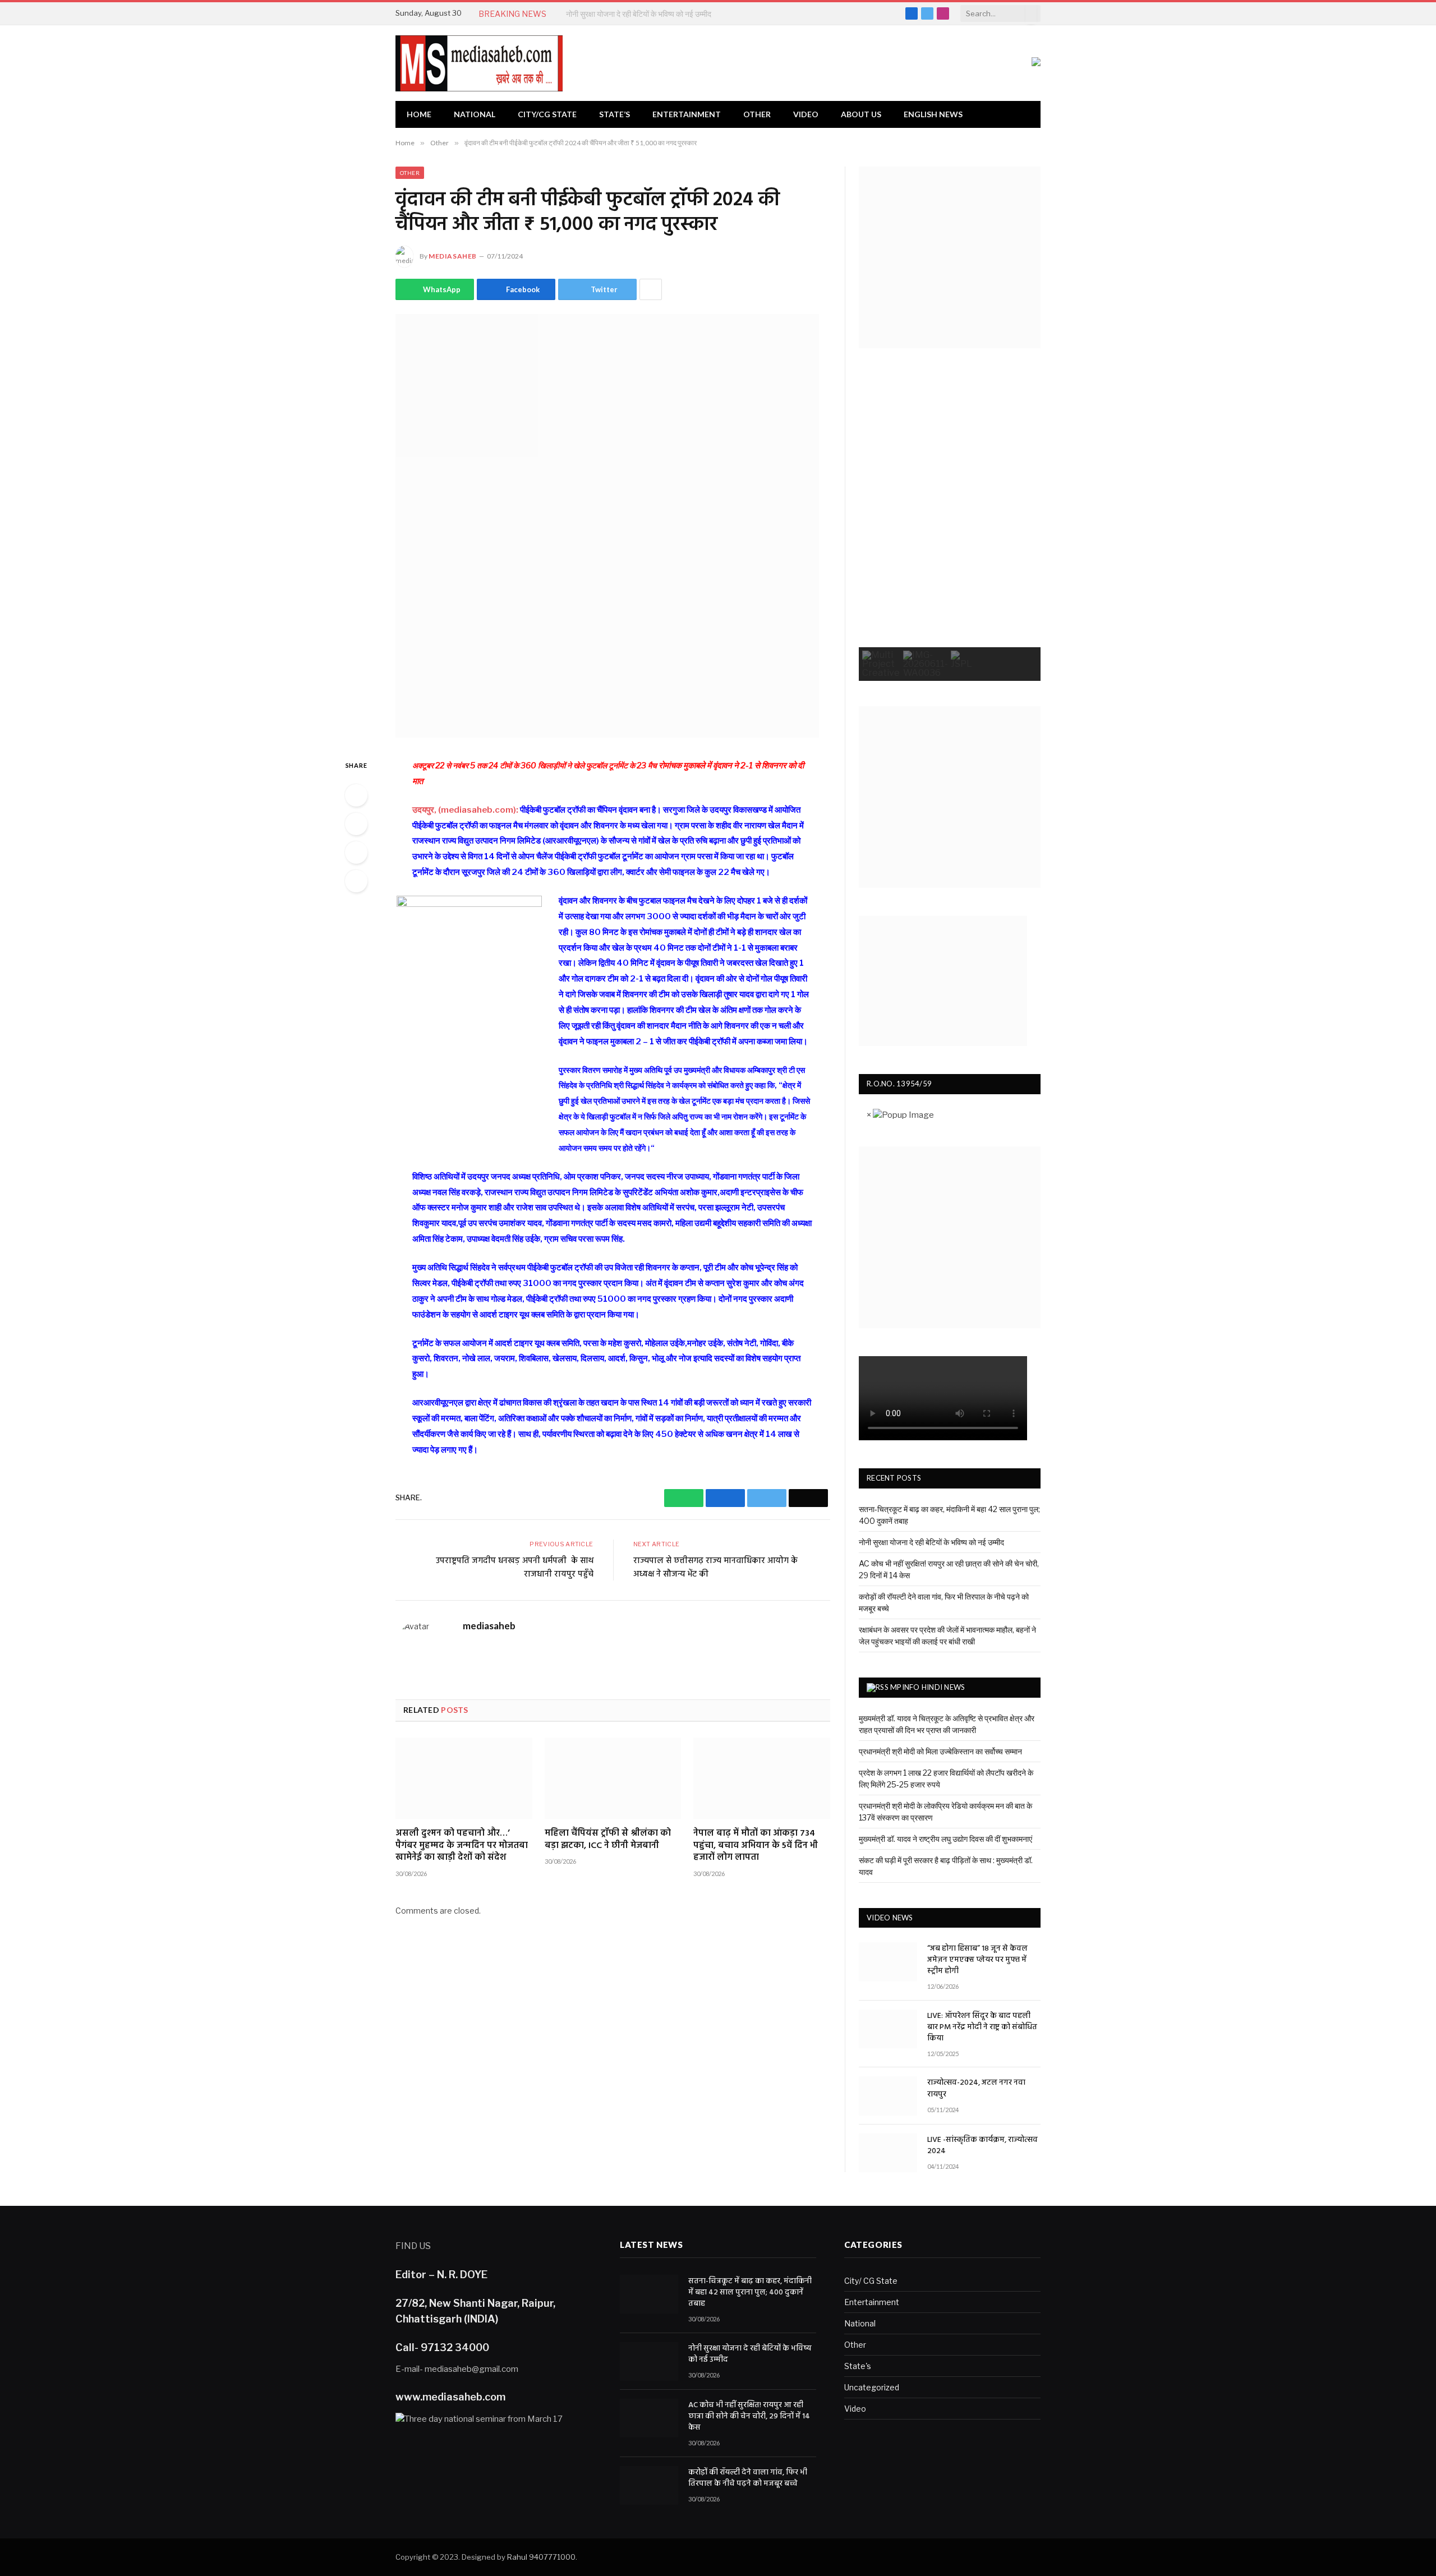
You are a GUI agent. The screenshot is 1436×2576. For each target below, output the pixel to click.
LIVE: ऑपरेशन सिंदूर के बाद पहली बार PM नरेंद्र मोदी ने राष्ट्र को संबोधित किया (982, 2027)
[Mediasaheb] (479, 63)
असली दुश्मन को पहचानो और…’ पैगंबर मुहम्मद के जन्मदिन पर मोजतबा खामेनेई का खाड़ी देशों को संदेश (462, 1846)
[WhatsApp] (356, 795)
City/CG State (547, 114)
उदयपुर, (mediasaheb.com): (465, 810)
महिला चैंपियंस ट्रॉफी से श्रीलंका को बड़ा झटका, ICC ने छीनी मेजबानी (608, 1840)
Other (757, 114)
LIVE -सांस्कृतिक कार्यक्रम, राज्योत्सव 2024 (982, 2146)
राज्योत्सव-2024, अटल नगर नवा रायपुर (976, 2089)
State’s (615, 114)
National (475, 114)
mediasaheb (453, 256)
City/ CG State (871, 2281)
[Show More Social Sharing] (651, 289)
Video (806, 114)
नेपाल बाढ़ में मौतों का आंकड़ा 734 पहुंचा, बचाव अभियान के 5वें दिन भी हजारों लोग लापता (756, 1846)
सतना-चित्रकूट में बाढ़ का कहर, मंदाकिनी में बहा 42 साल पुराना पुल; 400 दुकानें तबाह (750, 2293)
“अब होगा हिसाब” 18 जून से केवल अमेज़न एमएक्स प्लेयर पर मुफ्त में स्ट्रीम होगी (977, 1960)
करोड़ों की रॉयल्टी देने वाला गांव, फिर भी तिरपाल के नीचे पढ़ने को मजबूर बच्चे (748, 2478)
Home (419, 114)
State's (858, 2366)
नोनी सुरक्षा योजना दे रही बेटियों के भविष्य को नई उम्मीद (639, 14)
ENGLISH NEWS (933, 114)
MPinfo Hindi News (928, 1687)
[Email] (356, 881)
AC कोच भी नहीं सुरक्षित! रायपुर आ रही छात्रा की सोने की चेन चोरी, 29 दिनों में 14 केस (749, 2417)
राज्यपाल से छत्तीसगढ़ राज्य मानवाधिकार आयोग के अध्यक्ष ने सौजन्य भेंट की (715, 1568)
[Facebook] (356, 824)
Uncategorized (872, 2387)
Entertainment (687, 114)
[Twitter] (356, 852)
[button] (881, 664)
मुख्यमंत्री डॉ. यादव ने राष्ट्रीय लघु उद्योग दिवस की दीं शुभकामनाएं (945, 1839)
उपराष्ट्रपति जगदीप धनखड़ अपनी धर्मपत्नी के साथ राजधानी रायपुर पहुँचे (515, 1568)
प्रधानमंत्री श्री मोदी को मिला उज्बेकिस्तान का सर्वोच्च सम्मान (940, 1751)
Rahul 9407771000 (541, 2557)
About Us (861, 114)
